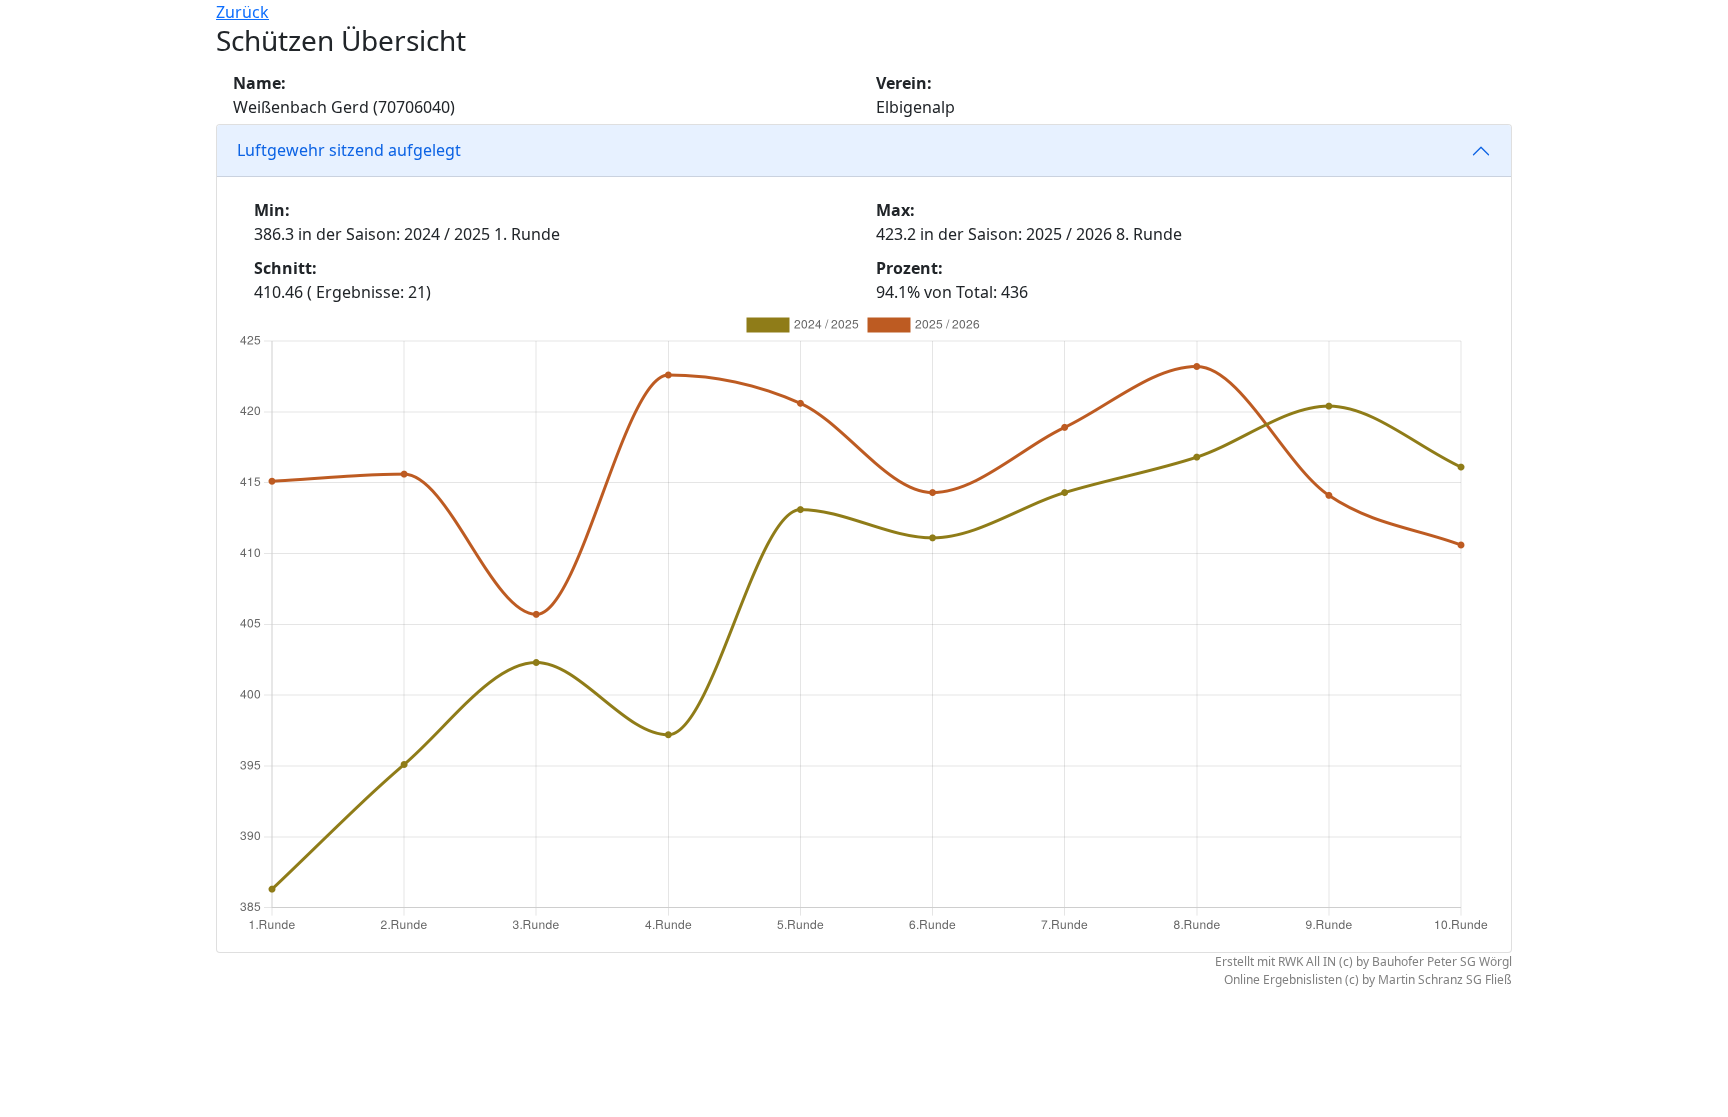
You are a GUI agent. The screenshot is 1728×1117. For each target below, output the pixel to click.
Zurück (242, 12)
